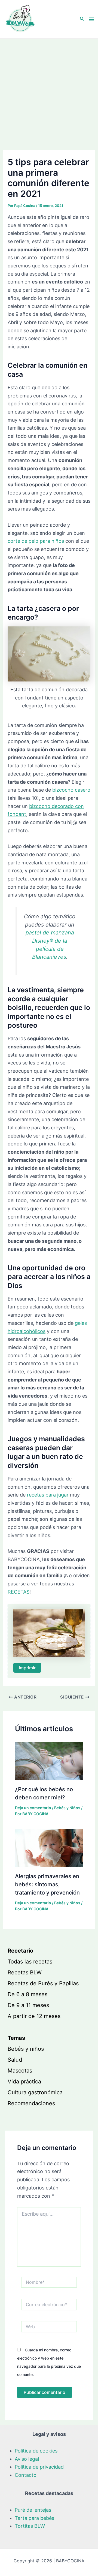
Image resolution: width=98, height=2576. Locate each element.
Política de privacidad (39, 2467)
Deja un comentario (33, 1808)
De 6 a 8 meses (27, 1994)
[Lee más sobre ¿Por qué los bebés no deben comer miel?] (49, 1761)
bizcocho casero (71, 790)
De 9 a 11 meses (28, 2005)
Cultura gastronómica (35, 2092)
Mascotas (20, 2071)
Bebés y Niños (67, 1808)
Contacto (26, 2475)
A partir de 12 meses (34, 2016)
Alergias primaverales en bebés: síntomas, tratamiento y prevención (47, 1884)
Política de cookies (36, 2451)
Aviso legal (27, 2459)
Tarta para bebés (34, 2518)
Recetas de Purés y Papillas (43, 1983)
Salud (15, 2060)
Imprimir (27, 1668)
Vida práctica (24, 2082)
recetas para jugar (48, 1495)
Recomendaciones (31, 2103)
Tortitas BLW (30, 2526)
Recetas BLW (25, 1972)
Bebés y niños (26, 2049)
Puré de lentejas (33, 2510)
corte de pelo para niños (36, 541)
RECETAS (19, 1592)
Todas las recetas (30, 1962)
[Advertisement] (49, 91)
